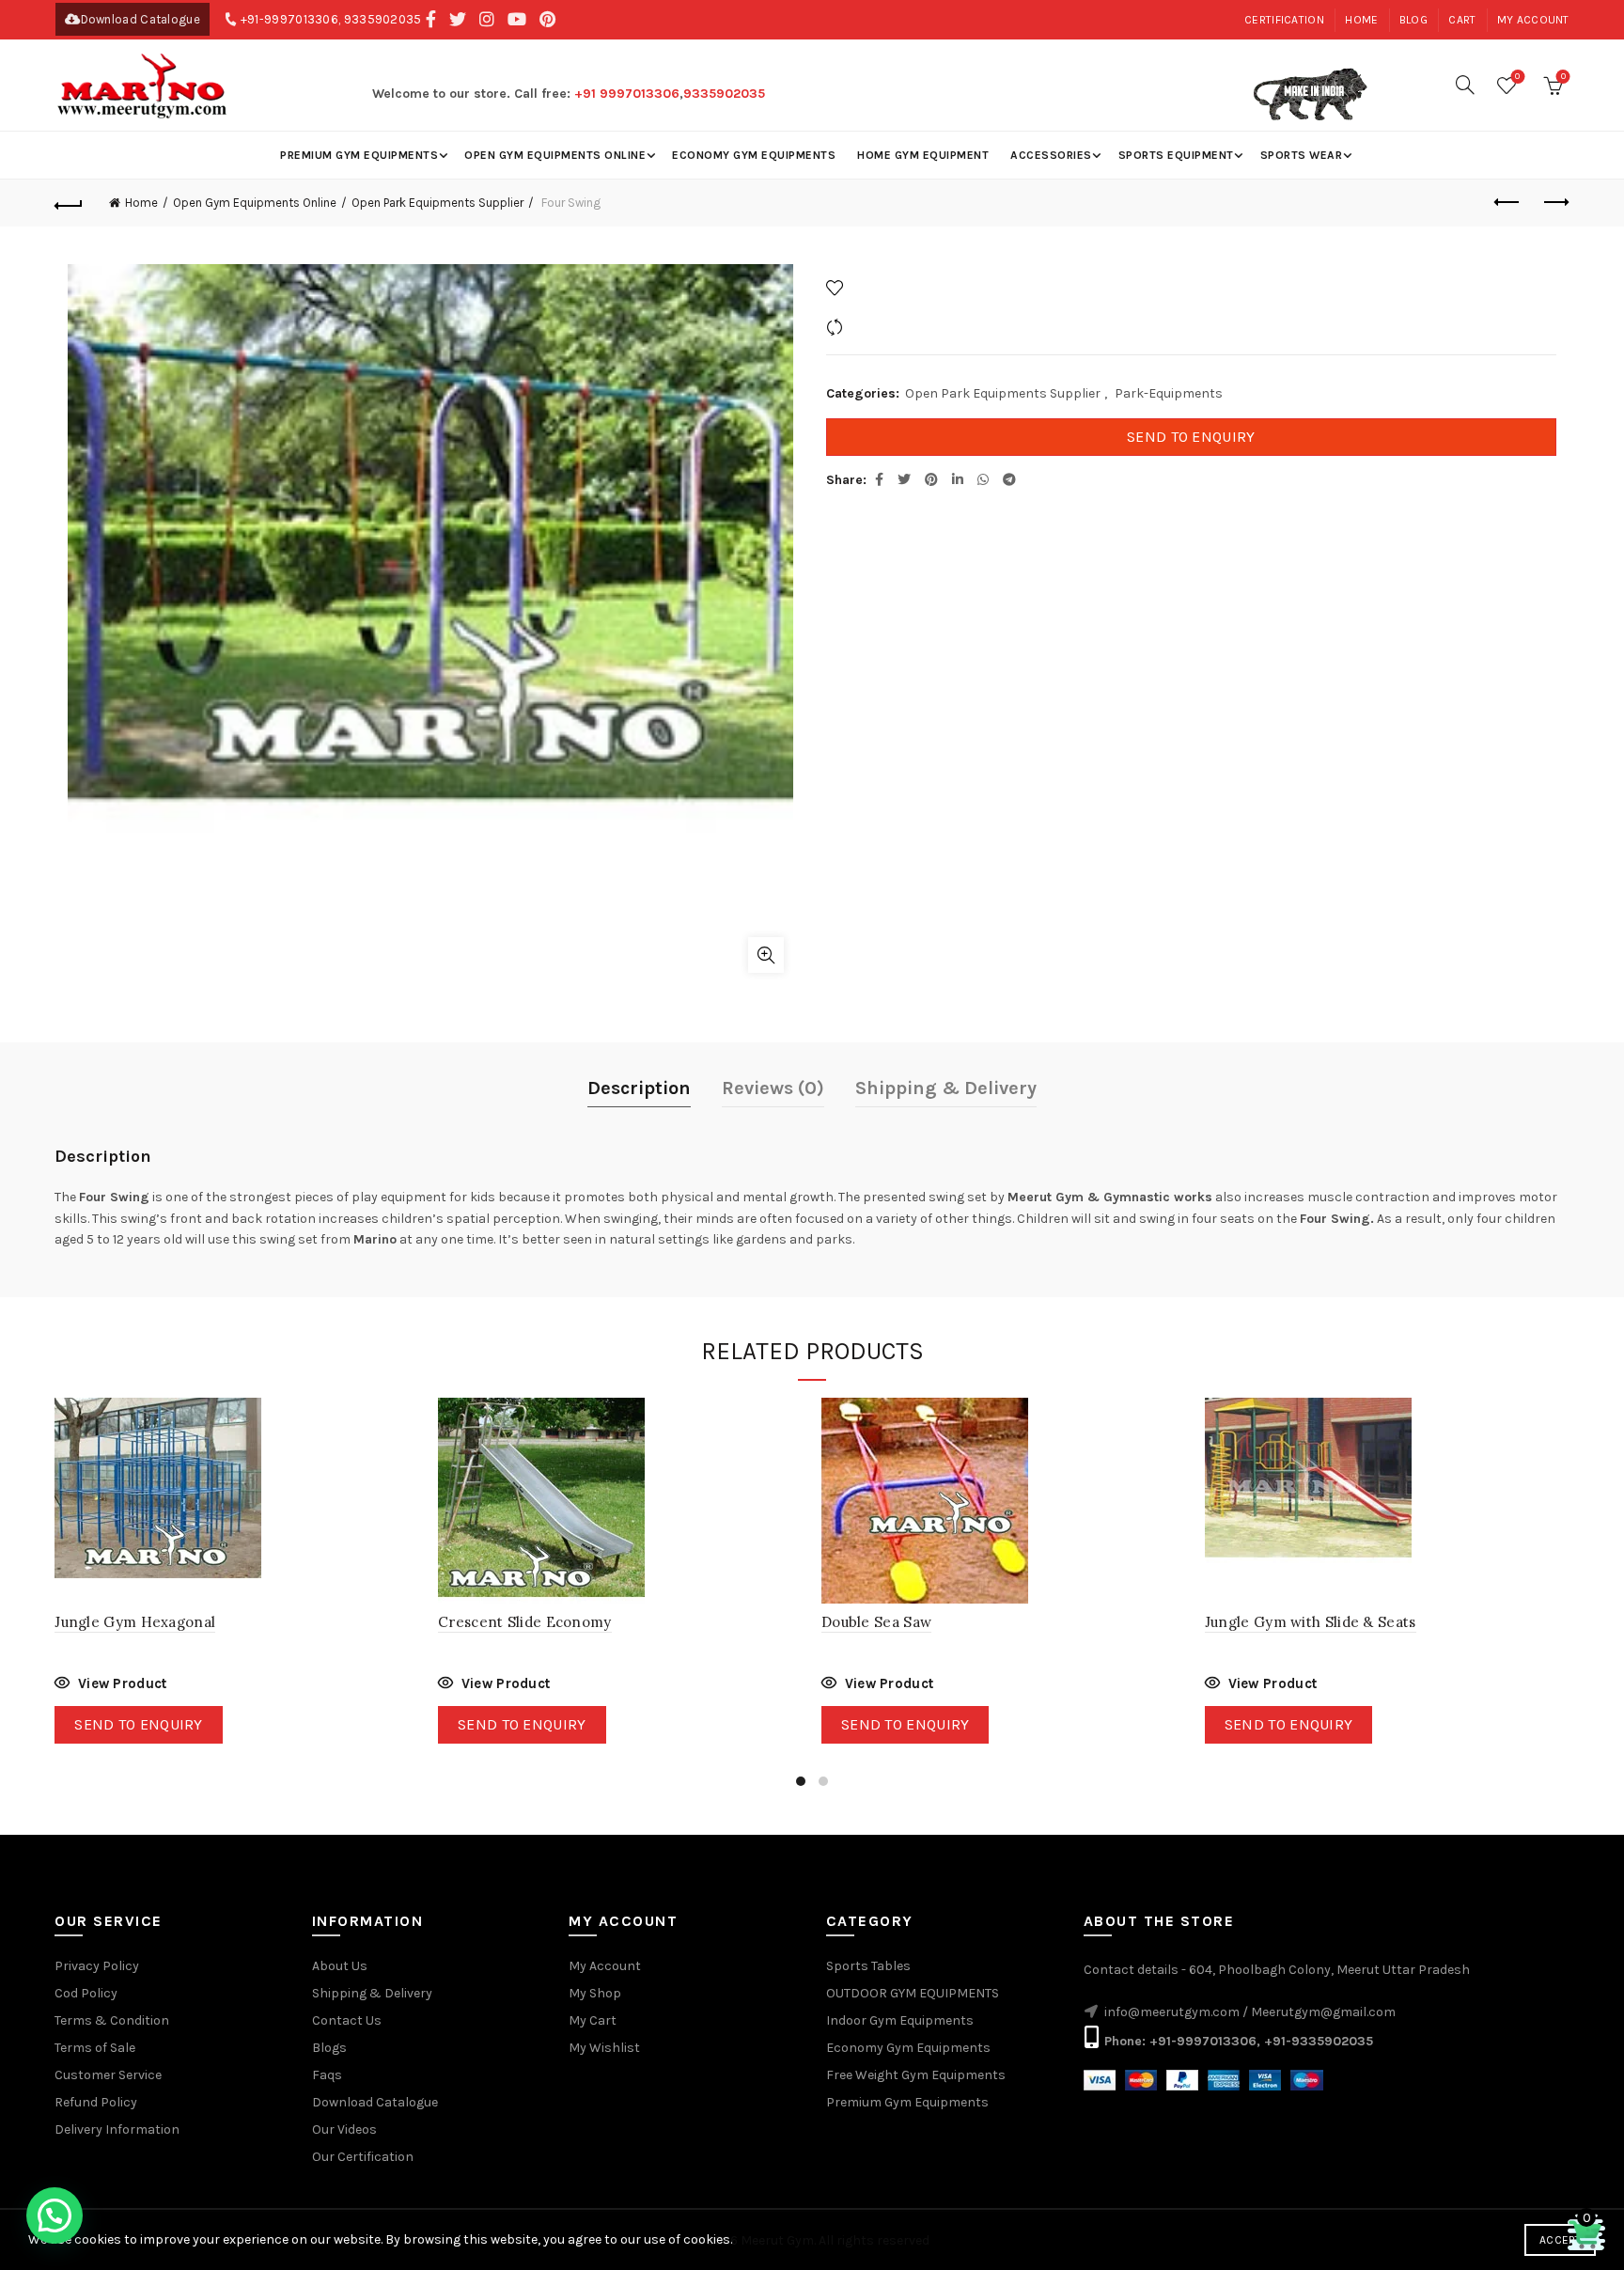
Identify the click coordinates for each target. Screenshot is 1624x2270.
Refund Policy (96, 2102)
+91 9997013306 (627, 94)
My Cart (593, 2020)
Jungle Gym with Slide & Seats (1311, 1622)
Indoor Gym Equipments (900, 2020)
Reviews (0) (773, 1088)
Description (639, 1088)
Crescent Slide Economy (525, 1622)
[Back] (69, 203)
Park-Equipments (1169, 393)
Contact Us (347, 2020)
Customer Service (108, 2075)
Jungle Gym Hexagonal (135, 1622)
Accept (1560, 2240)
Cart (1462, 20)
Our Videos (344, 2129)
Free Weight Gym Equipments (916, 2075)
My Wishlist (604, 2048)
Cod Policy (86, 1993)
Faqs (327, 2075)
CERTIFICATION (1284, 20)
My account (1533, 20)
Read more (110, 1686)
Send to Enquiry (1191, 437)
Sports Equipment (1176, 155)
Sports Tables (868, 1966)
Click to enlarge (766, 955)
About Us (340, 1966)
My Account (605, 1966)
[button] (55, 2215)
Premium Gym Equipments (359, 155)
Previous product (1508, 203)
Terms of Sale (95, 2048)
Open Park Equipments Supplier (437, 203)
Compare (877, 327)
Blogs (329, 2048)
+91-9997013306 (289, 19)
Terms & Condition (112, 2020)
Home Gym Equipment (923, 155)
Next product (1555, 203)
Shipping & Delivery (946, 1088)
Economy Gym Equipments (754, 155)
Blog (1413, 20)
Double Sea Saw (876, 1622)
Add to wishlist (895, 287)
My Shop (595, 1993)
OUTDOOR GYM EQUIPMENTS (913, 1993)
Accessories (1051, 155)
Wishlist (1517, 77)
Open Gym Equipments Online (555, 155)
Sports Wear (1302, 155)
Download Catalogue (141, 19)
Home (1361, 20)
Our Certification (363, 2157)
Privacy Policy (97, 1966)
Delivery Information (117, 2129)
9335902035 (383, 19)
